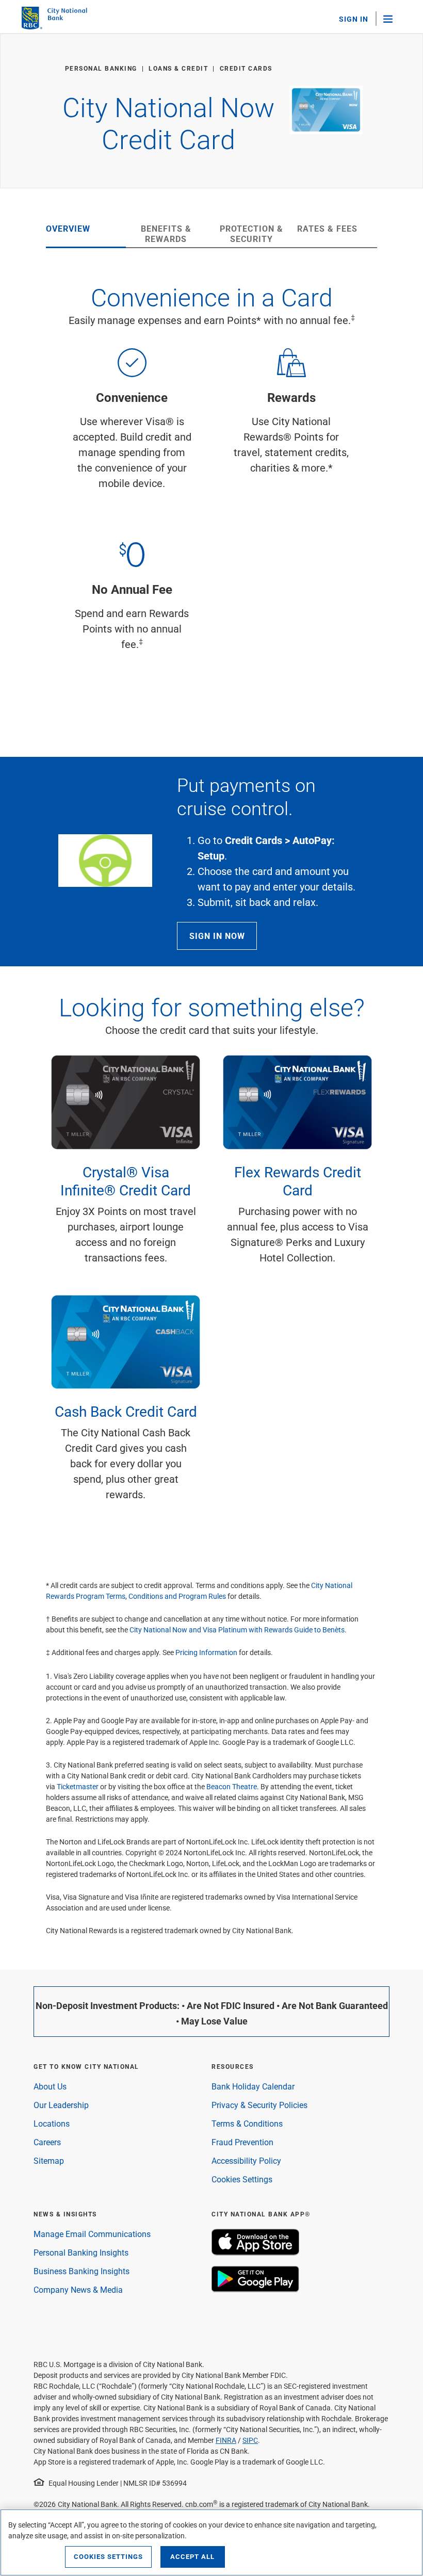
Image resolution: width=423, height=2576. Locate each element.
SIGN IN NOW (217, 936)
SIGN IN (354, 19)
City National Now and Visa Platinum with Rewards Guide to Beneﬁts (237, 1630)
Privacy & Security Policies (259, 2105)
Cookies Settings (242, 2179)
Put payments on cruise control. (246, 796)
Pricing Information (206, 1652)
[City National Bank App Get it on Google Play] (255, 2289)
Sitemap (49, 2160)
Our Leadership (61, 2105)
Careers (47, 2142)
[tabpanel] (211, 494)
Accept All (192, 2556)
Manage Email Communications (92, 2234)
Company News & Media (78, 2289)
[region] (211, 2542)
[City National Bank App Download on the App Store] (255, 2252)
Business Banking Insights (82, 2271)
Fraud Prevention (242, 2142)
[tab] (86, 235)
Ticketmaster (78, 1786)
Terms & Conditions (247, 2123)
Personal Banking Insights (81, 2252)
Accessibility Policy (246, 2160)
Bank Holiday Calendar (253, 2086)
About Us (50, 2086)
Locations (52, 2123)
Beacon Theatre (232, 1786)
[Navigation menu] (393, 19)
